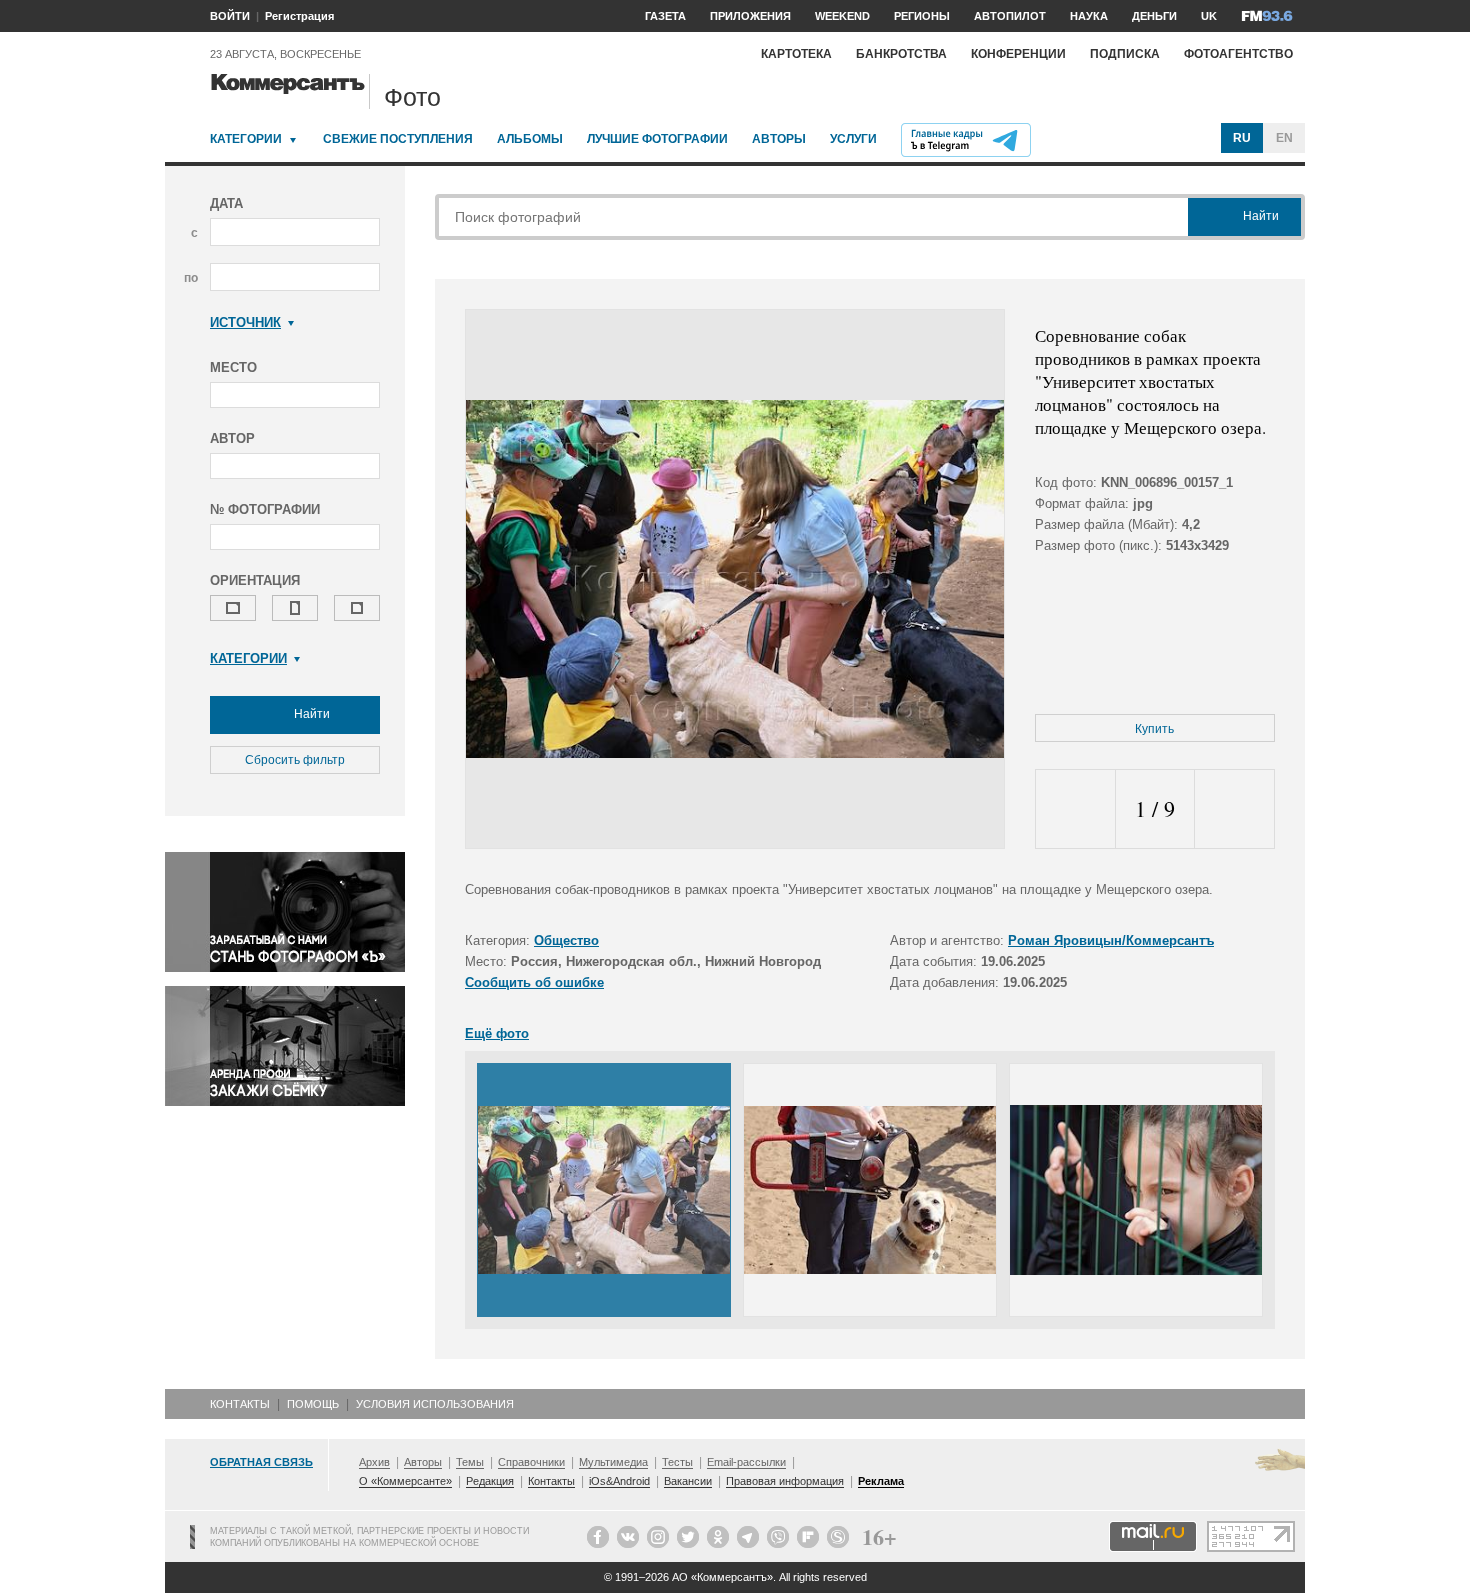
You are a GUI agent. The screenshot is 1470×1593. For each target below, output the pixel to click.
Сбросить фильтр (295, 760)
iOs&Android (619, 1481)
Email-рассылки (746, 1462)
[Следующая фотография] (1234, 809)
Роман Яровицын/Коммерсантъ (1111, 940)
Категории (246, 139)
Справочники (531, 1462)
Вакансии (688, 1481)
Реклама (881, 1481)
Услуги (853, 139)
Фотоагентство (1238, 54)
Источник (245, 322)
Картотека (796, 54)
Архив (374, 1462)
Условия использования (435, 1404)
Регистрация (299, 16)
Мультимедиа (613, 1462)
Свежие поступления (398, 139)
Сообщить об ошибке (534, 982)
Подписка (1125, 54)
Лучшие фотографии (657, 139)
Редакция (490, 1481)
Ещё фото (497, 1033)
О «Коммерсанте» (405, 1481)
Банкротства (901, 54)
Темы (470, 1462)
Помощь (313, 1404)
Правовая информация (785, 1481)
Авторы (779, 139)
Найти (310, 714)
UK (1209, 16)
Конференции (1018, 54)
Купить (1154, 729)
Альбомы (530, 139)
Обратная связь (261, 1462)
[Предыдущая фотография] (1075, 809)
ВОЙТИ (230, 16)
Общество (566, 940)
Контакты (240, 1404)
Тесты (677, 1462)
